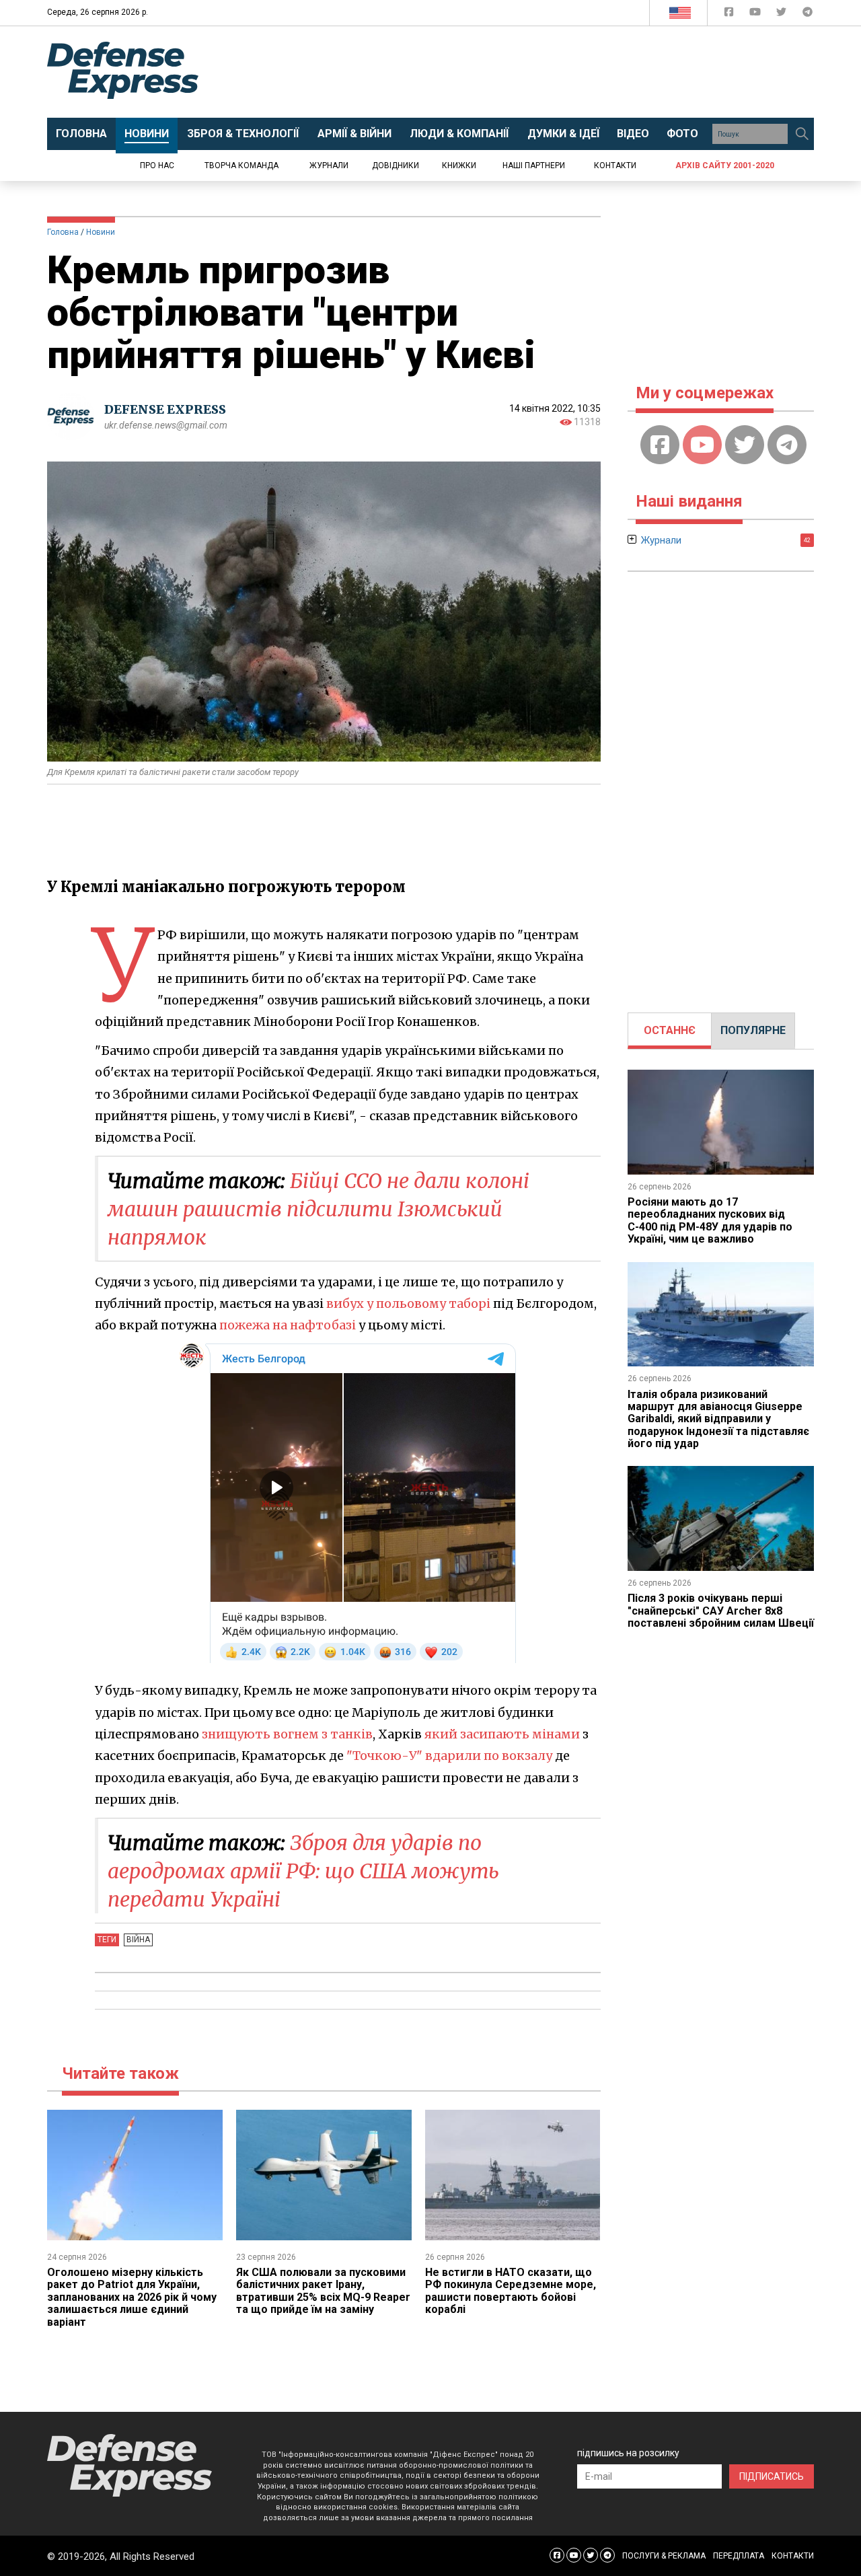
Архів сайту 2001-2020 (725, 165)
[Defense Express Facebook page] (730, 14)
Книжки (459, 165)
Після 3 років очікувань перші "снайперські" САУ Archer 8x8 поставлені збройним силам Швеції (721, 1611)
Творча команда (241, 165)
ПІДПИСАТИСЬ (772, 2476)
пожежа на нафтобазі (288, 1325)
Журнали (329, 165)
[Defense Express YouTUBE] (756, 14)
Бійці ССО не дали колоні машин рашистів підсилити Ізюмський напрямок (319, 1209)
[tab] (670, 1031)
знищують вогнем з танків (287, 1734)
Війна (138, 1940)
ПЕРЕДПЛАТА (739, 2556)
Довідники (396, 165)
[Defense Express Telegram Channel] (808, 14)
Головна (63, 232)
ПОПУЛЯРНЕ (753, 1030)
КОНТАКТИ (793, 2556)
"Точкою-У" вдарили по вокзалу (449, 1756)
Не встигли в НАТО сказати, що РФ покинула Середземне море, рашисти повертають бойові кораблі (511, 2291)
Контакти (615, 165)
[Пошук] (802, 134)
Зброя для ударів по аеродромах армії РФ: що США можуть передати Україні (303, 1871)
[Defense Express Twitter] (783, 14)
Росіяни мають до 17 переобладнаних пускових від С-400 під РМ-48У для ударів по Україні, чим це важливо (710, 1220)
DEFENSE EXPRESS (165, 409)
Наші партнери (534, 165)
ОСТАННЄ (670, 1030)
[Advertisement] (541, 72)
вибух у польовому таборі (408, 1303)
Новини (101, 232)
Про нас (157, 165)
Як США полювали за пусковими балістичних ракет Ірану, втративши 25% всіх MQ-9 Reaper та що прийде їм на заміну (323, 2291)
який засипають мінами (502, 1734)
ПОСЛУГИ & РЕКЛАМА (664, 2556)
